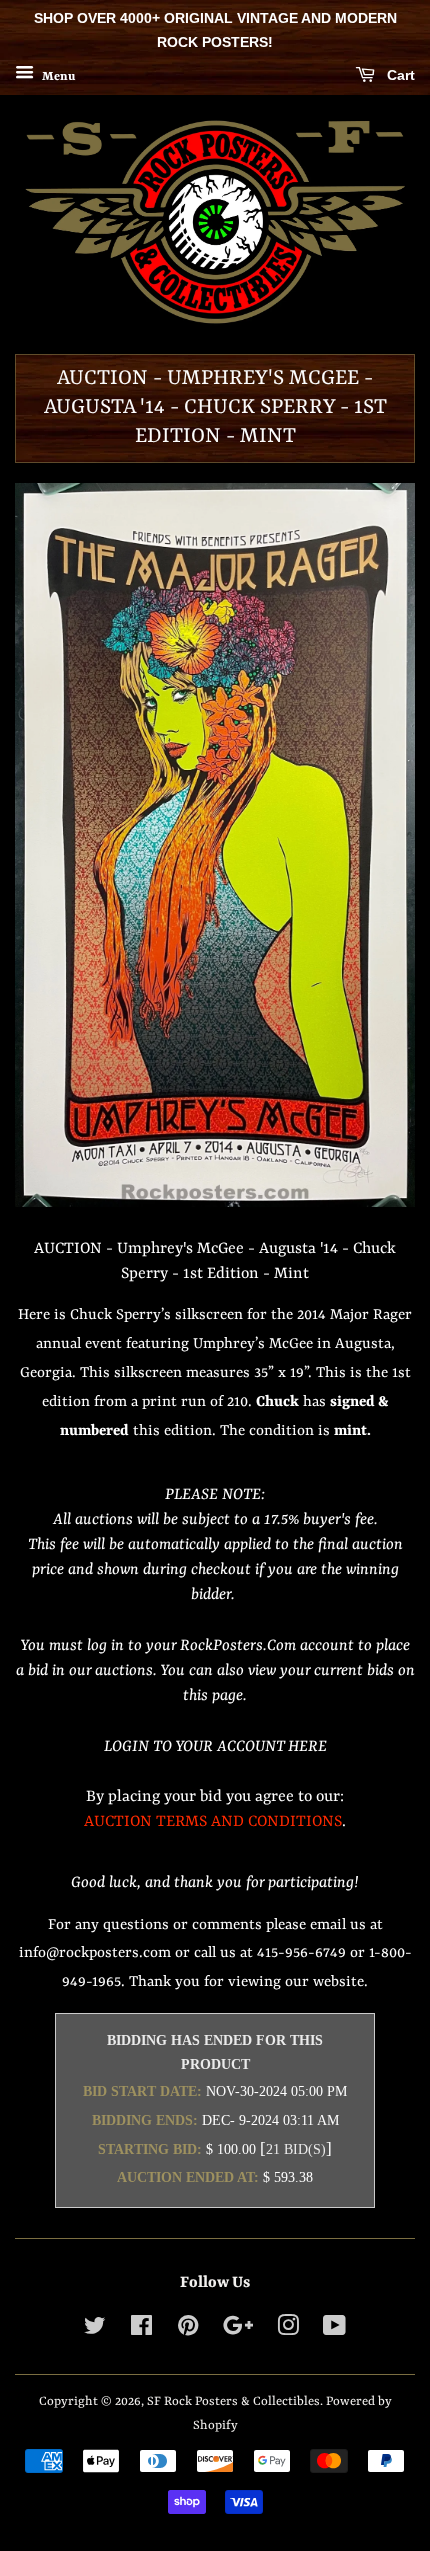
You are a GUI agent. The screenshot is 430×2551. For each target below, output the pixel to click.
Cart (399, 75)
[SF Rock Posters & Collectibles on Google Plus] (238, 2330)
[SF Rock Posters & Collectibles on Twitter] (95, 2330)
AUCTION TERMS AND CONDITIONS (213, 1822)
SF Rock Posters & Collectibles (233, 2401)
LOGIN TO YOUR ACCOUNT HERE (215, 1747)
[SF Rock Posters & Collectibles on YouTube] (334, 2330)
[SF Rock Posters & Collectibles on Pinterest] (188, 2330)
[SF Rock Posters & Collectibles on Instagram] (288, 2330)
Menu (57, 76)
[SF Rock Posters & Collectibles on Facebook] (141, 2330)
